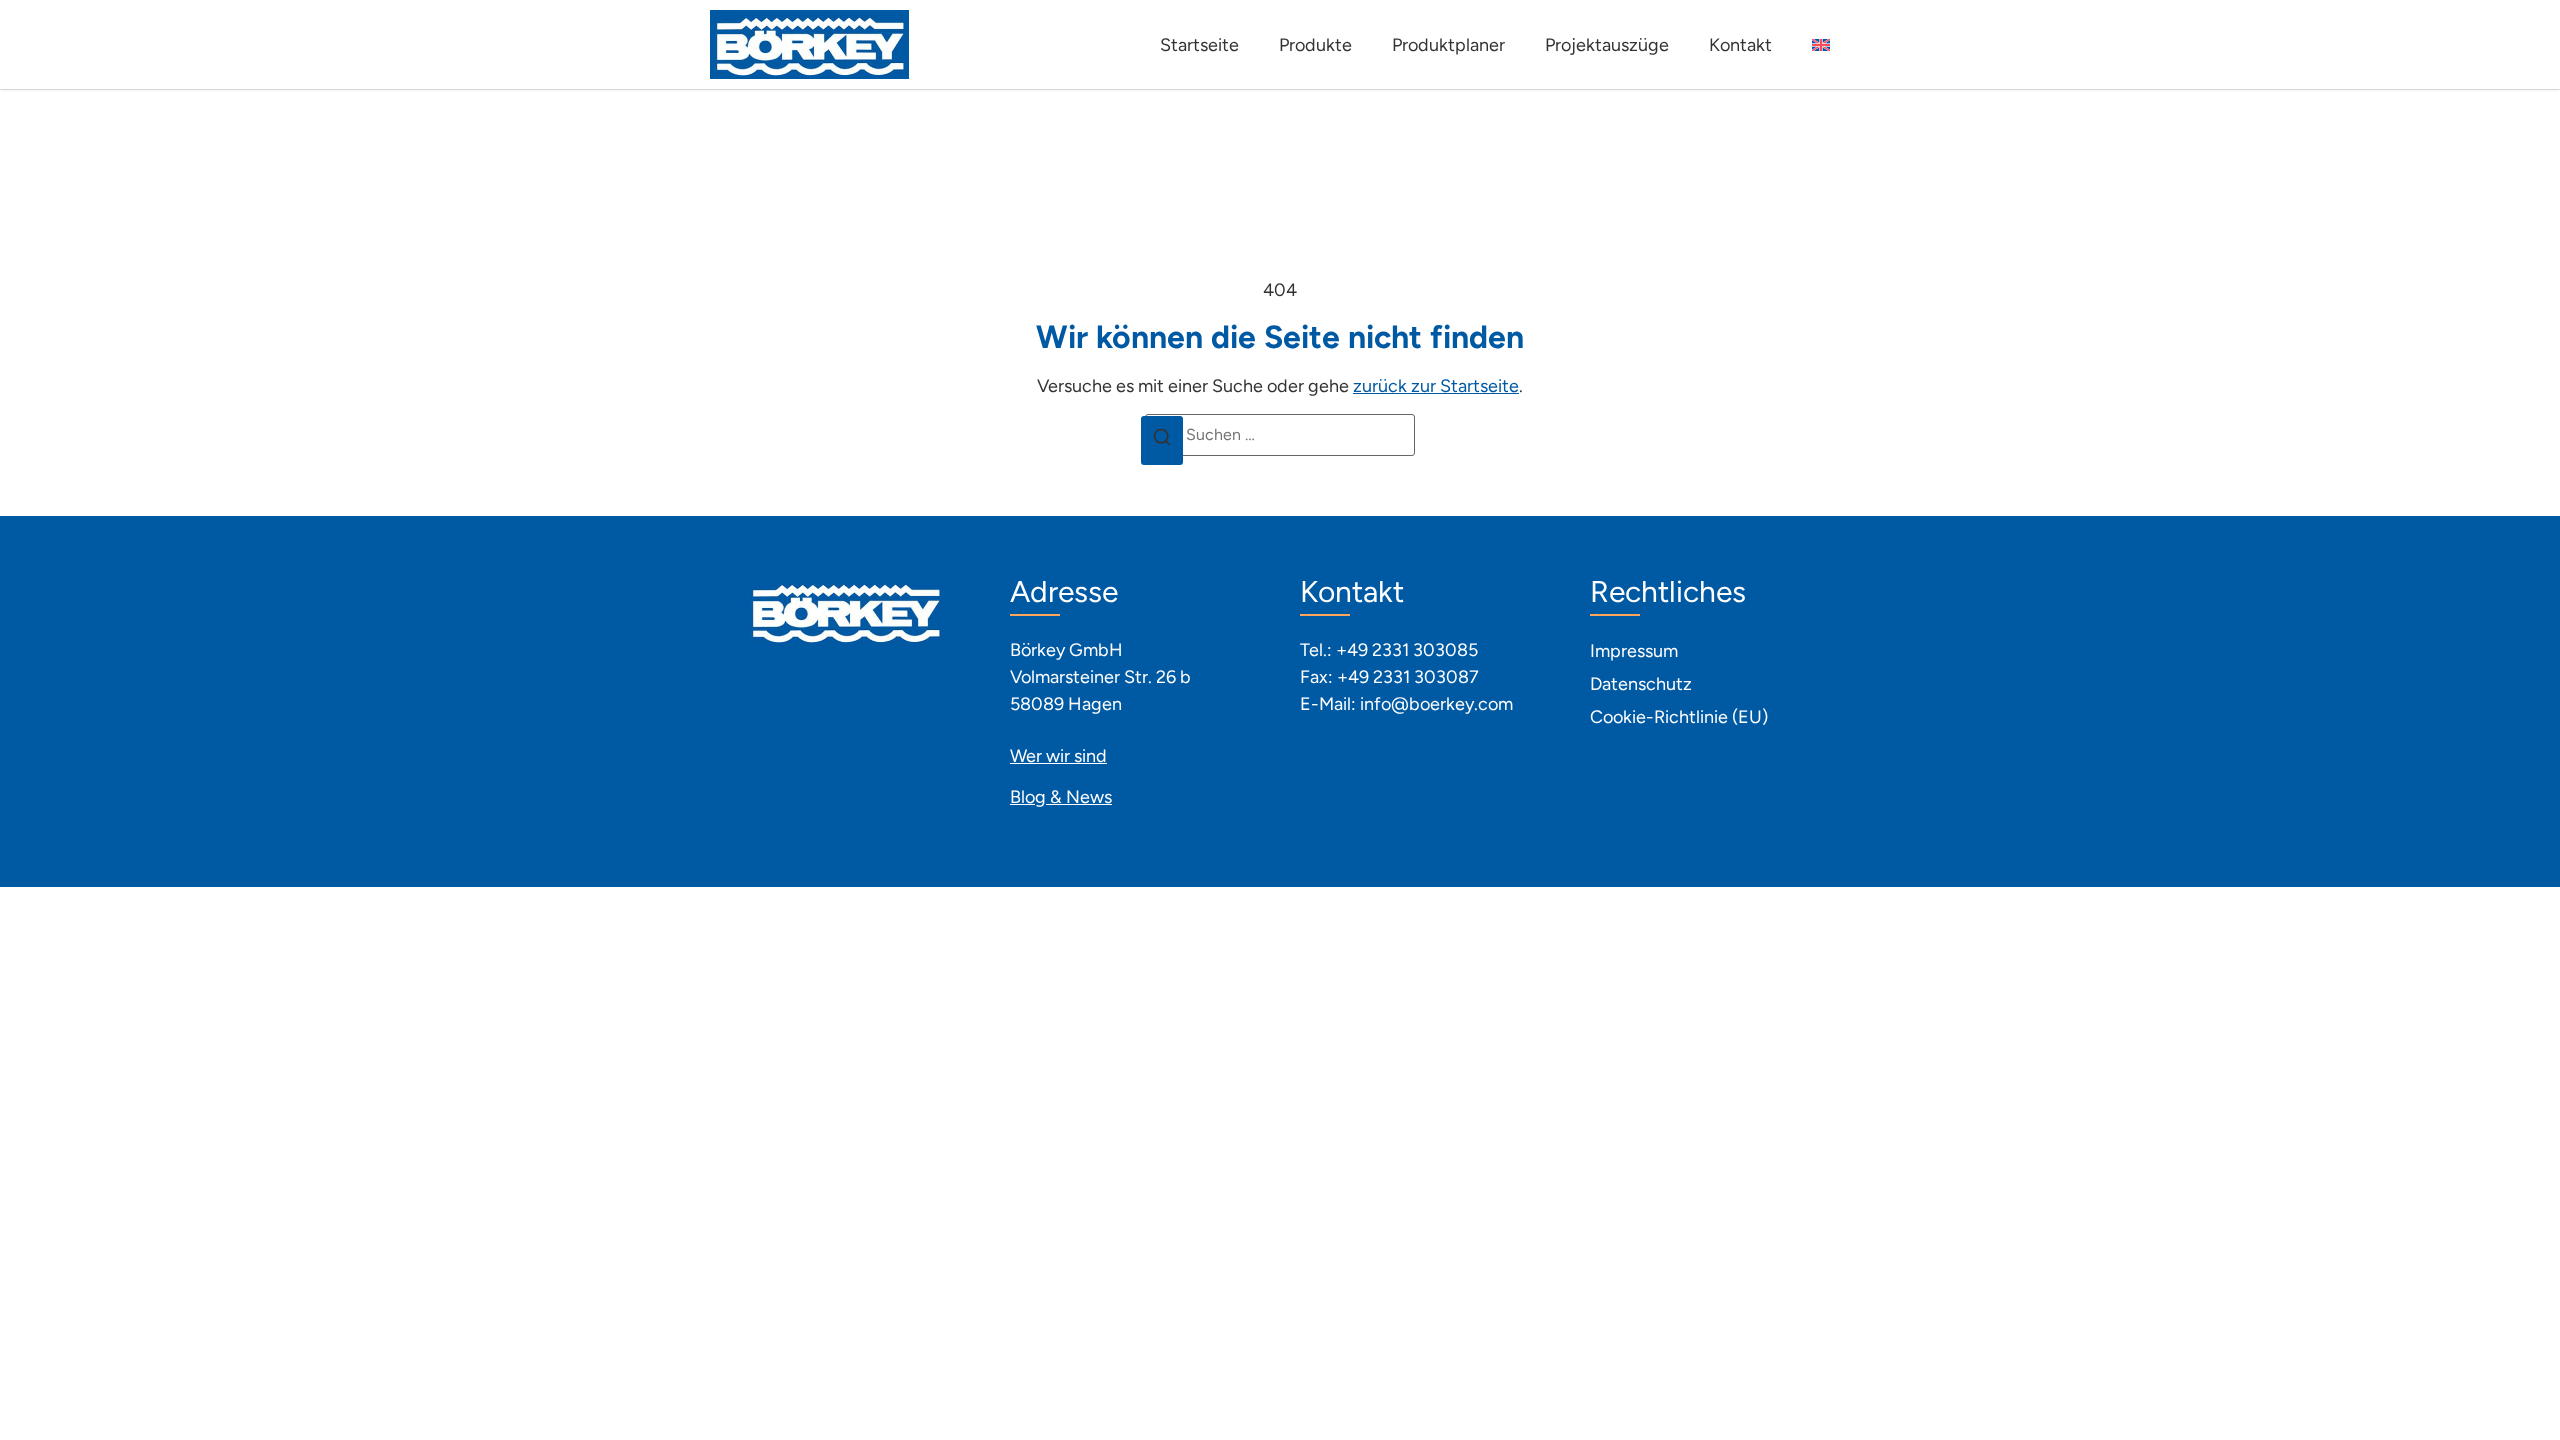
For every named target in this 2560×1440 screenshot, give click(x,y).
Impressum (1634, 651)
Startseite (1199, 45)
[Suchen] (1162, 441)
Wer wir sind (1058, 756)
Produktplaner (1448, 45)
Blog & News (1061, 797)
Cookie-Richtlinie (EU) (1679, 717)
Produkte (1315, 45)
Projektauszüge (1607, 45)
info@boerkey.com (1436, 704)
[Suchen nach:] (1280, 435)
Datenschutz (1641, 684)
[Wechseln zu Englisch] (1821, 45)
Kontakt (1740, 45)
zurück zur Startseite (1436, 386)
